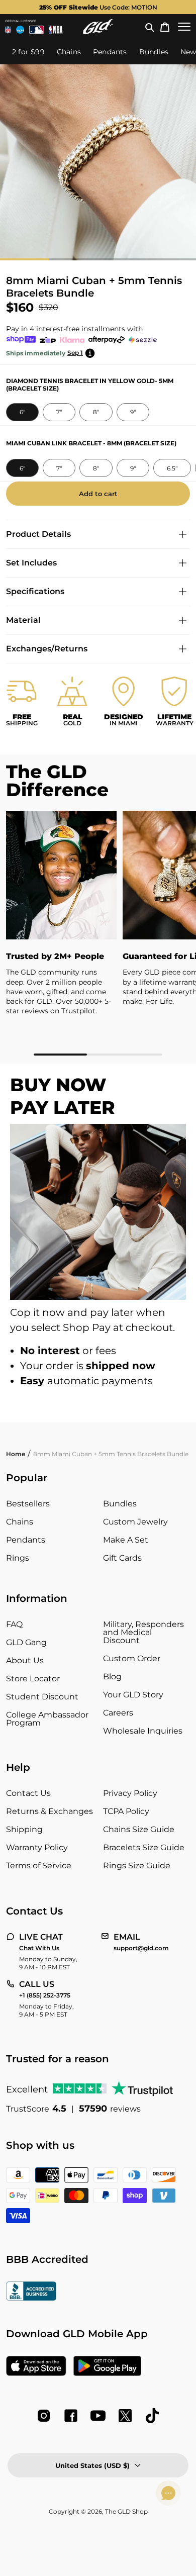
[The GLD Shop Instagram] (44, 2416)
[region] (98, 933)
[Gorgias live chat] (168, 2493)
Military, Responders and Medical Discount (143, 1632)
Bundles (120, 1504)
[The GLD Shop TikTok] (152, 2416)
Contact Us (28, 1793)
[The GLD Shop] (98, 27)
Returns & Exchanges (50, 1811)
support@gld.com (141, 1948)
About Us (25, 1660)
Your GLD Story (133, 1695)
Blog (112, 1677)
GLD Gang (26, 1642)
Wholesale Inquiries (143, 1731)
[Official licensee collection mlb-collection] (37, 30)
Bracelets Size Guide (144, 1847)
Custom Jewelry (135, 1522)
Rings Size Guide (137, 1866)
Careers (118, 1713)
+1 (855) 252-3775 (45, 1995)
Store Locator (33, 1679)
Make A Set (126, 1540)
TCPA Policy (126, 1811)
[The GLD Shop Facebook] (71, 2416)
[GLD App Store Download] (36, 2367)
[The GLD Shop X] (125, 2416)
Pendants (26, 1540)
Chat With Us (39, 1948)
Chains (20, 1522)
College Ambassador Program (47, 1719)
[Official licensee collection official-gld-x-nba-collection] (56, 30)
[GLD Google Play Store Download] (107, 2367)
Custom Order (132, 1658)
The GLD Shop (126, 2511)
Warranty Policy (37, 1847)
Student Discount (42, 1697)
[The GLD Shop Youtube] (98, 2416)
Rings (18, 1558)
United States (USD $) (92, 2465)
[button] (150, 27)
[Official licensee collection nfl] (8, 30)
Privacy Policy (130, 1793)
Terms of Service (39, 1866)
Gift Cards (122, 1558)
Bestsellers (28, 1504)
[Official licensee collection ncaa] (20, 30)
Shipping (24, 1829)
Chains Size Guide (139, 1829)
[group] (98, 7)
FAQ (14, 1624)
